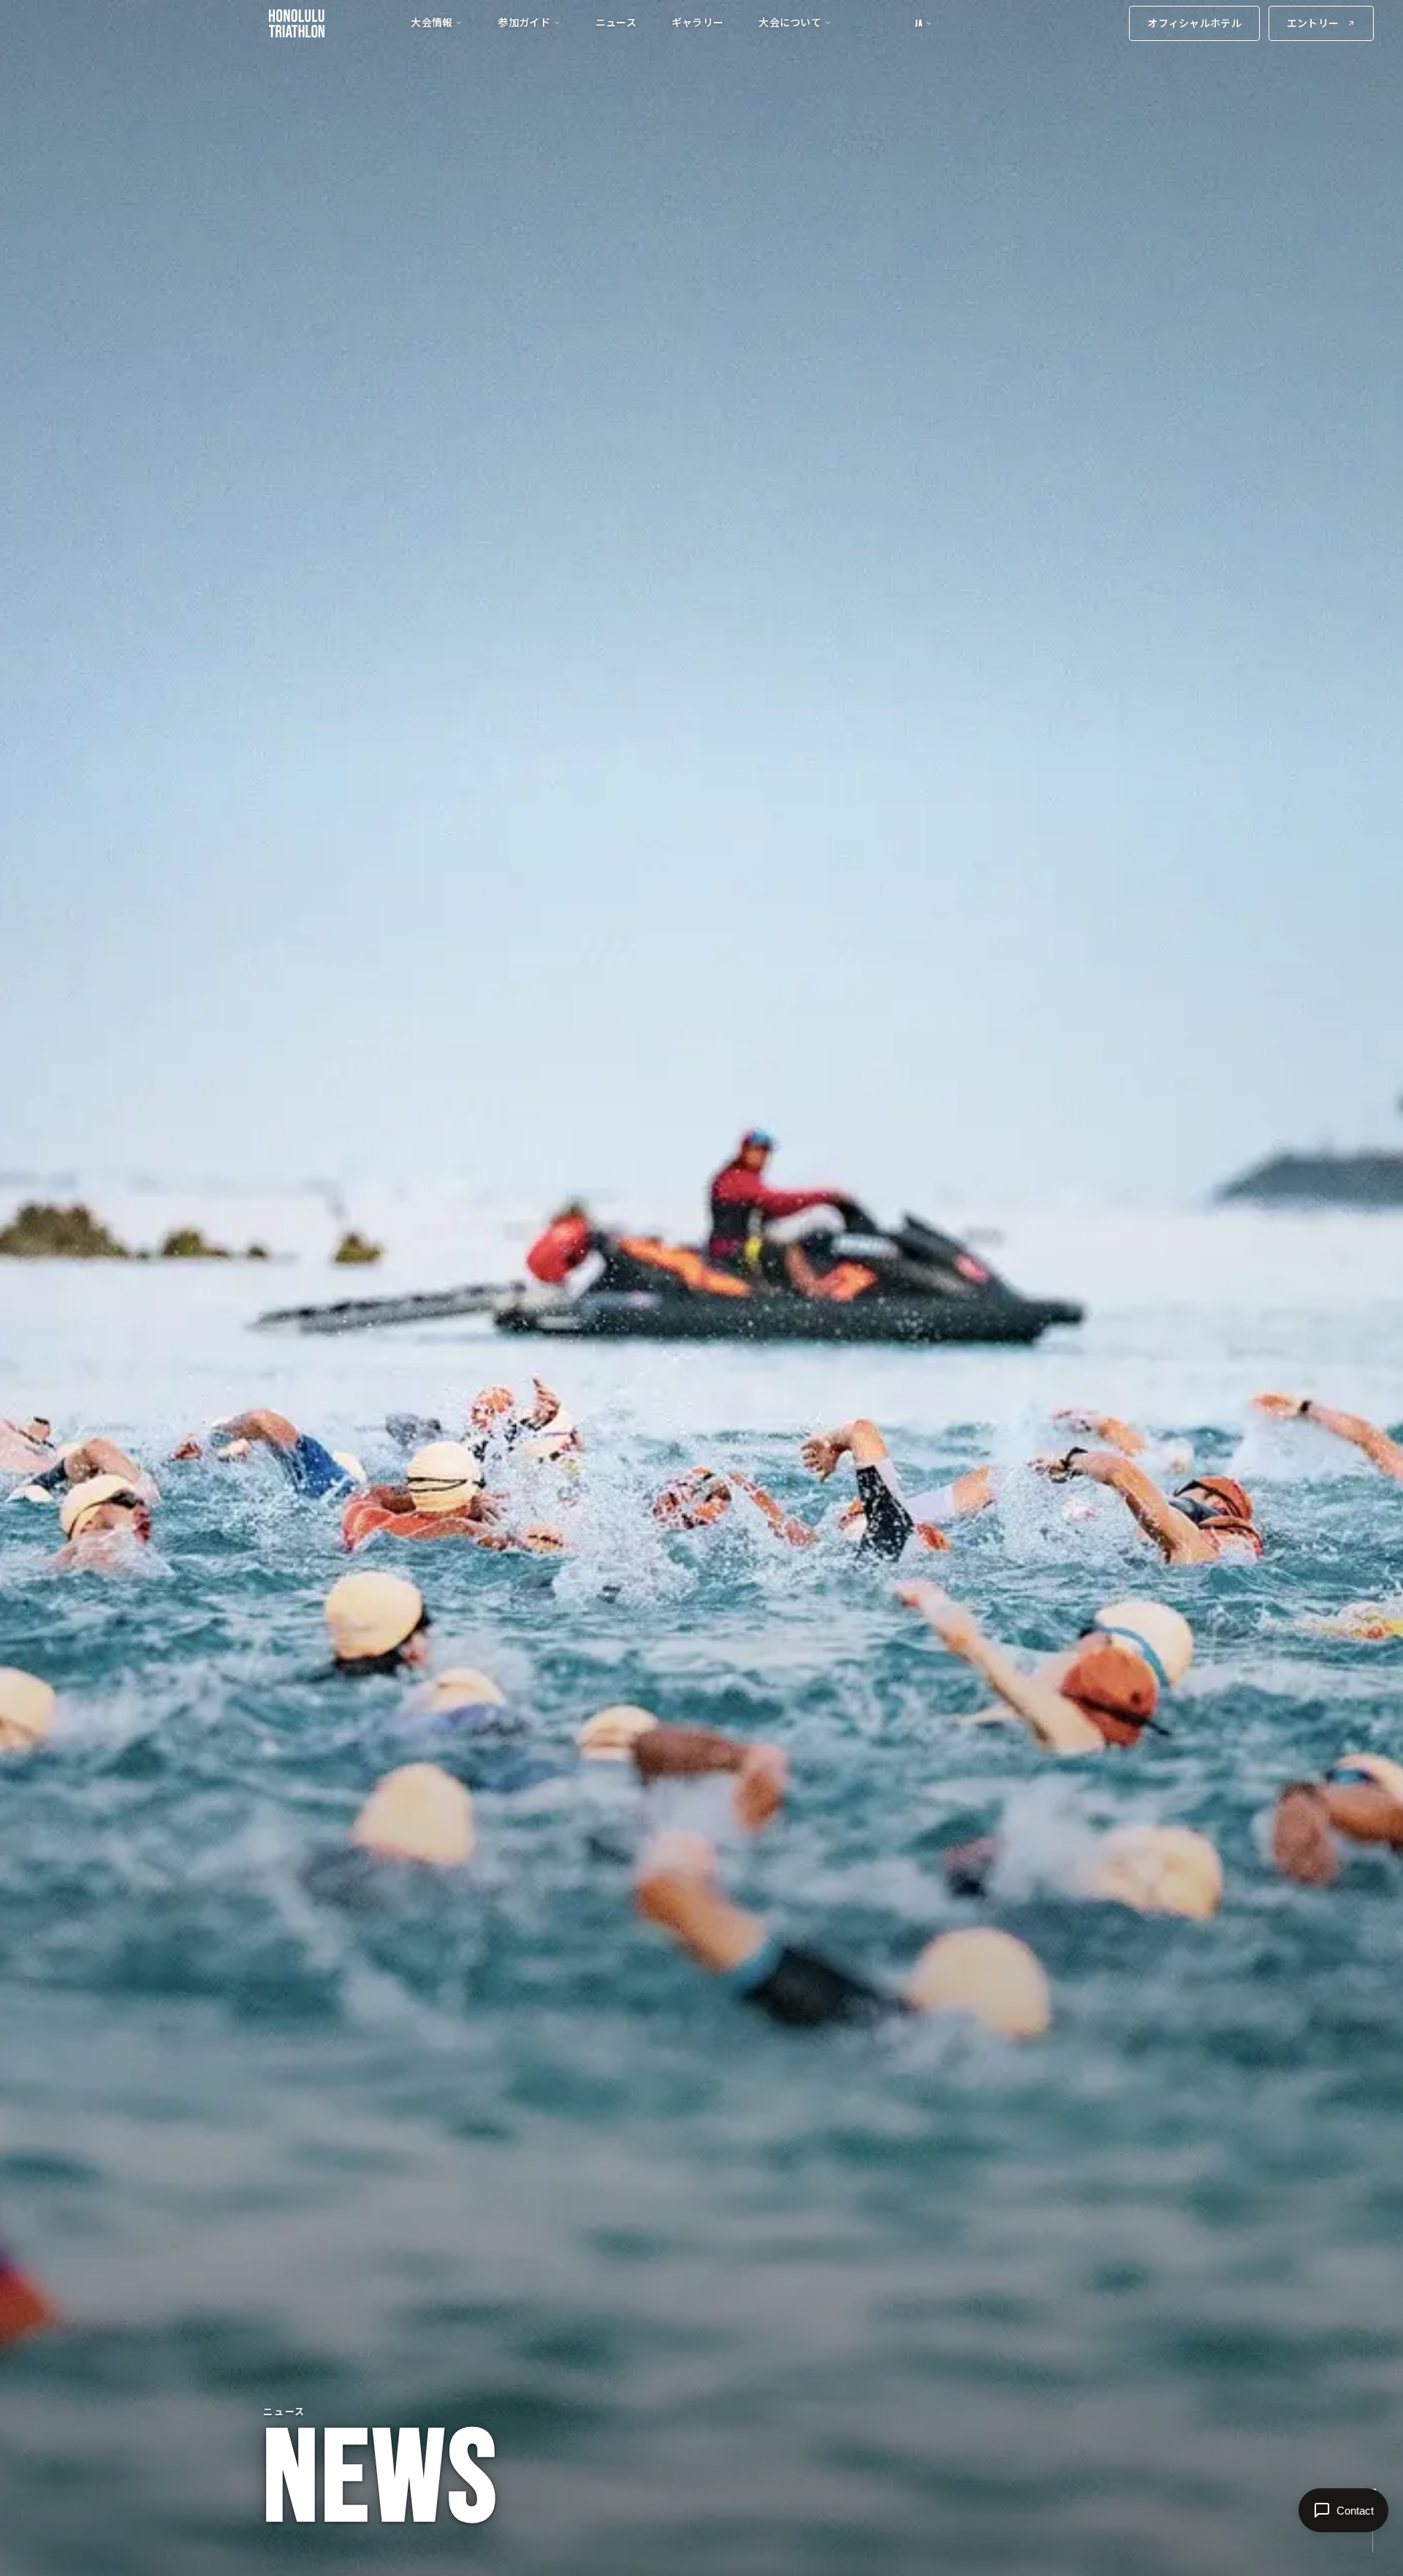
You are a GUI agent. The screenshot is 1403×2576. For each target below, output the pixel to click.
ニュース (616, 22)
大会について (790, 22)
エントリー (1313, 23)
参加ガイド (524, 22)
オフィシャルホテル (1194, 23)
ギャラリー (697, 22)
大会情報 (431, 22)
